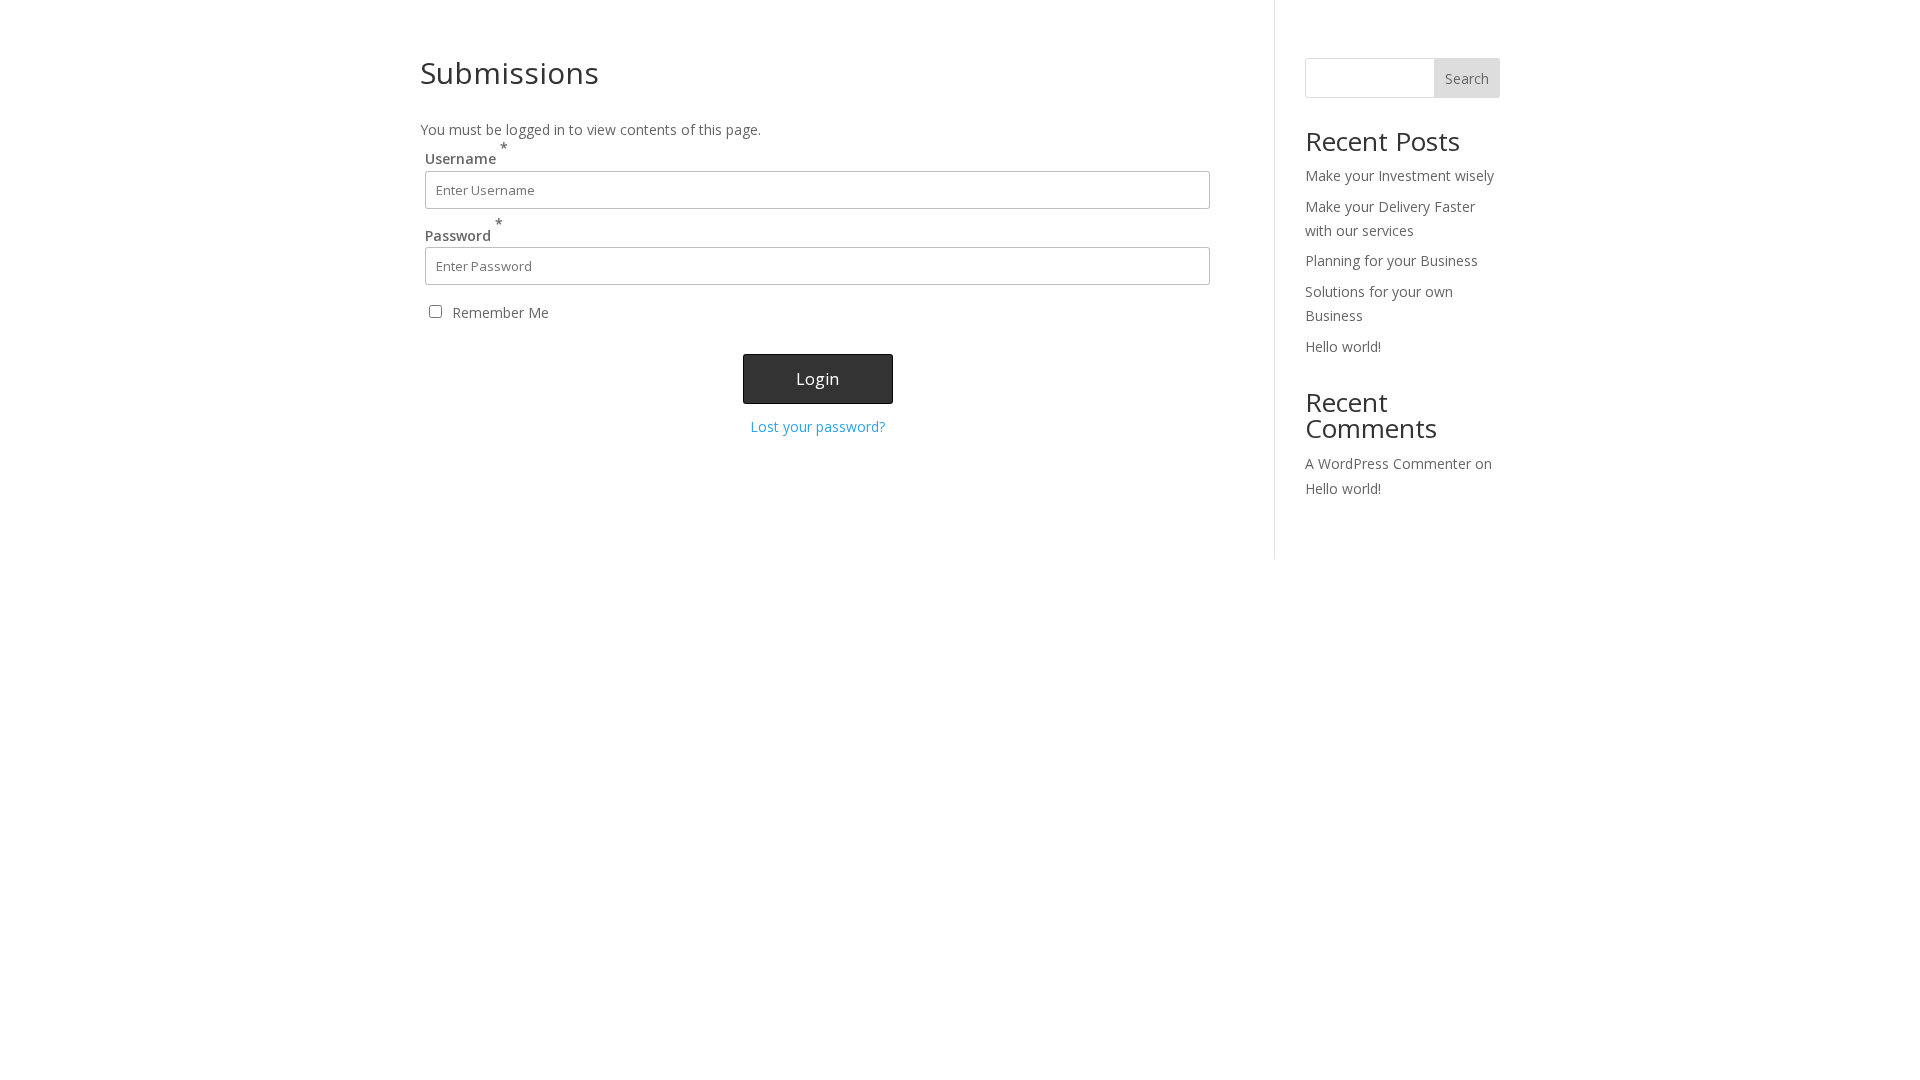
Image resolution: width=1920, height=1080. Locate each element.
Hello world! (1343, 346)
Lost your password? (817, 426)
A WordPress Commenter (1388, 463)
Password (464, 229)
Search (1467, 78)
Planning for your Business (1391, 260)
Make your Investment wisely (1399, 175)
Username (466, 153)
